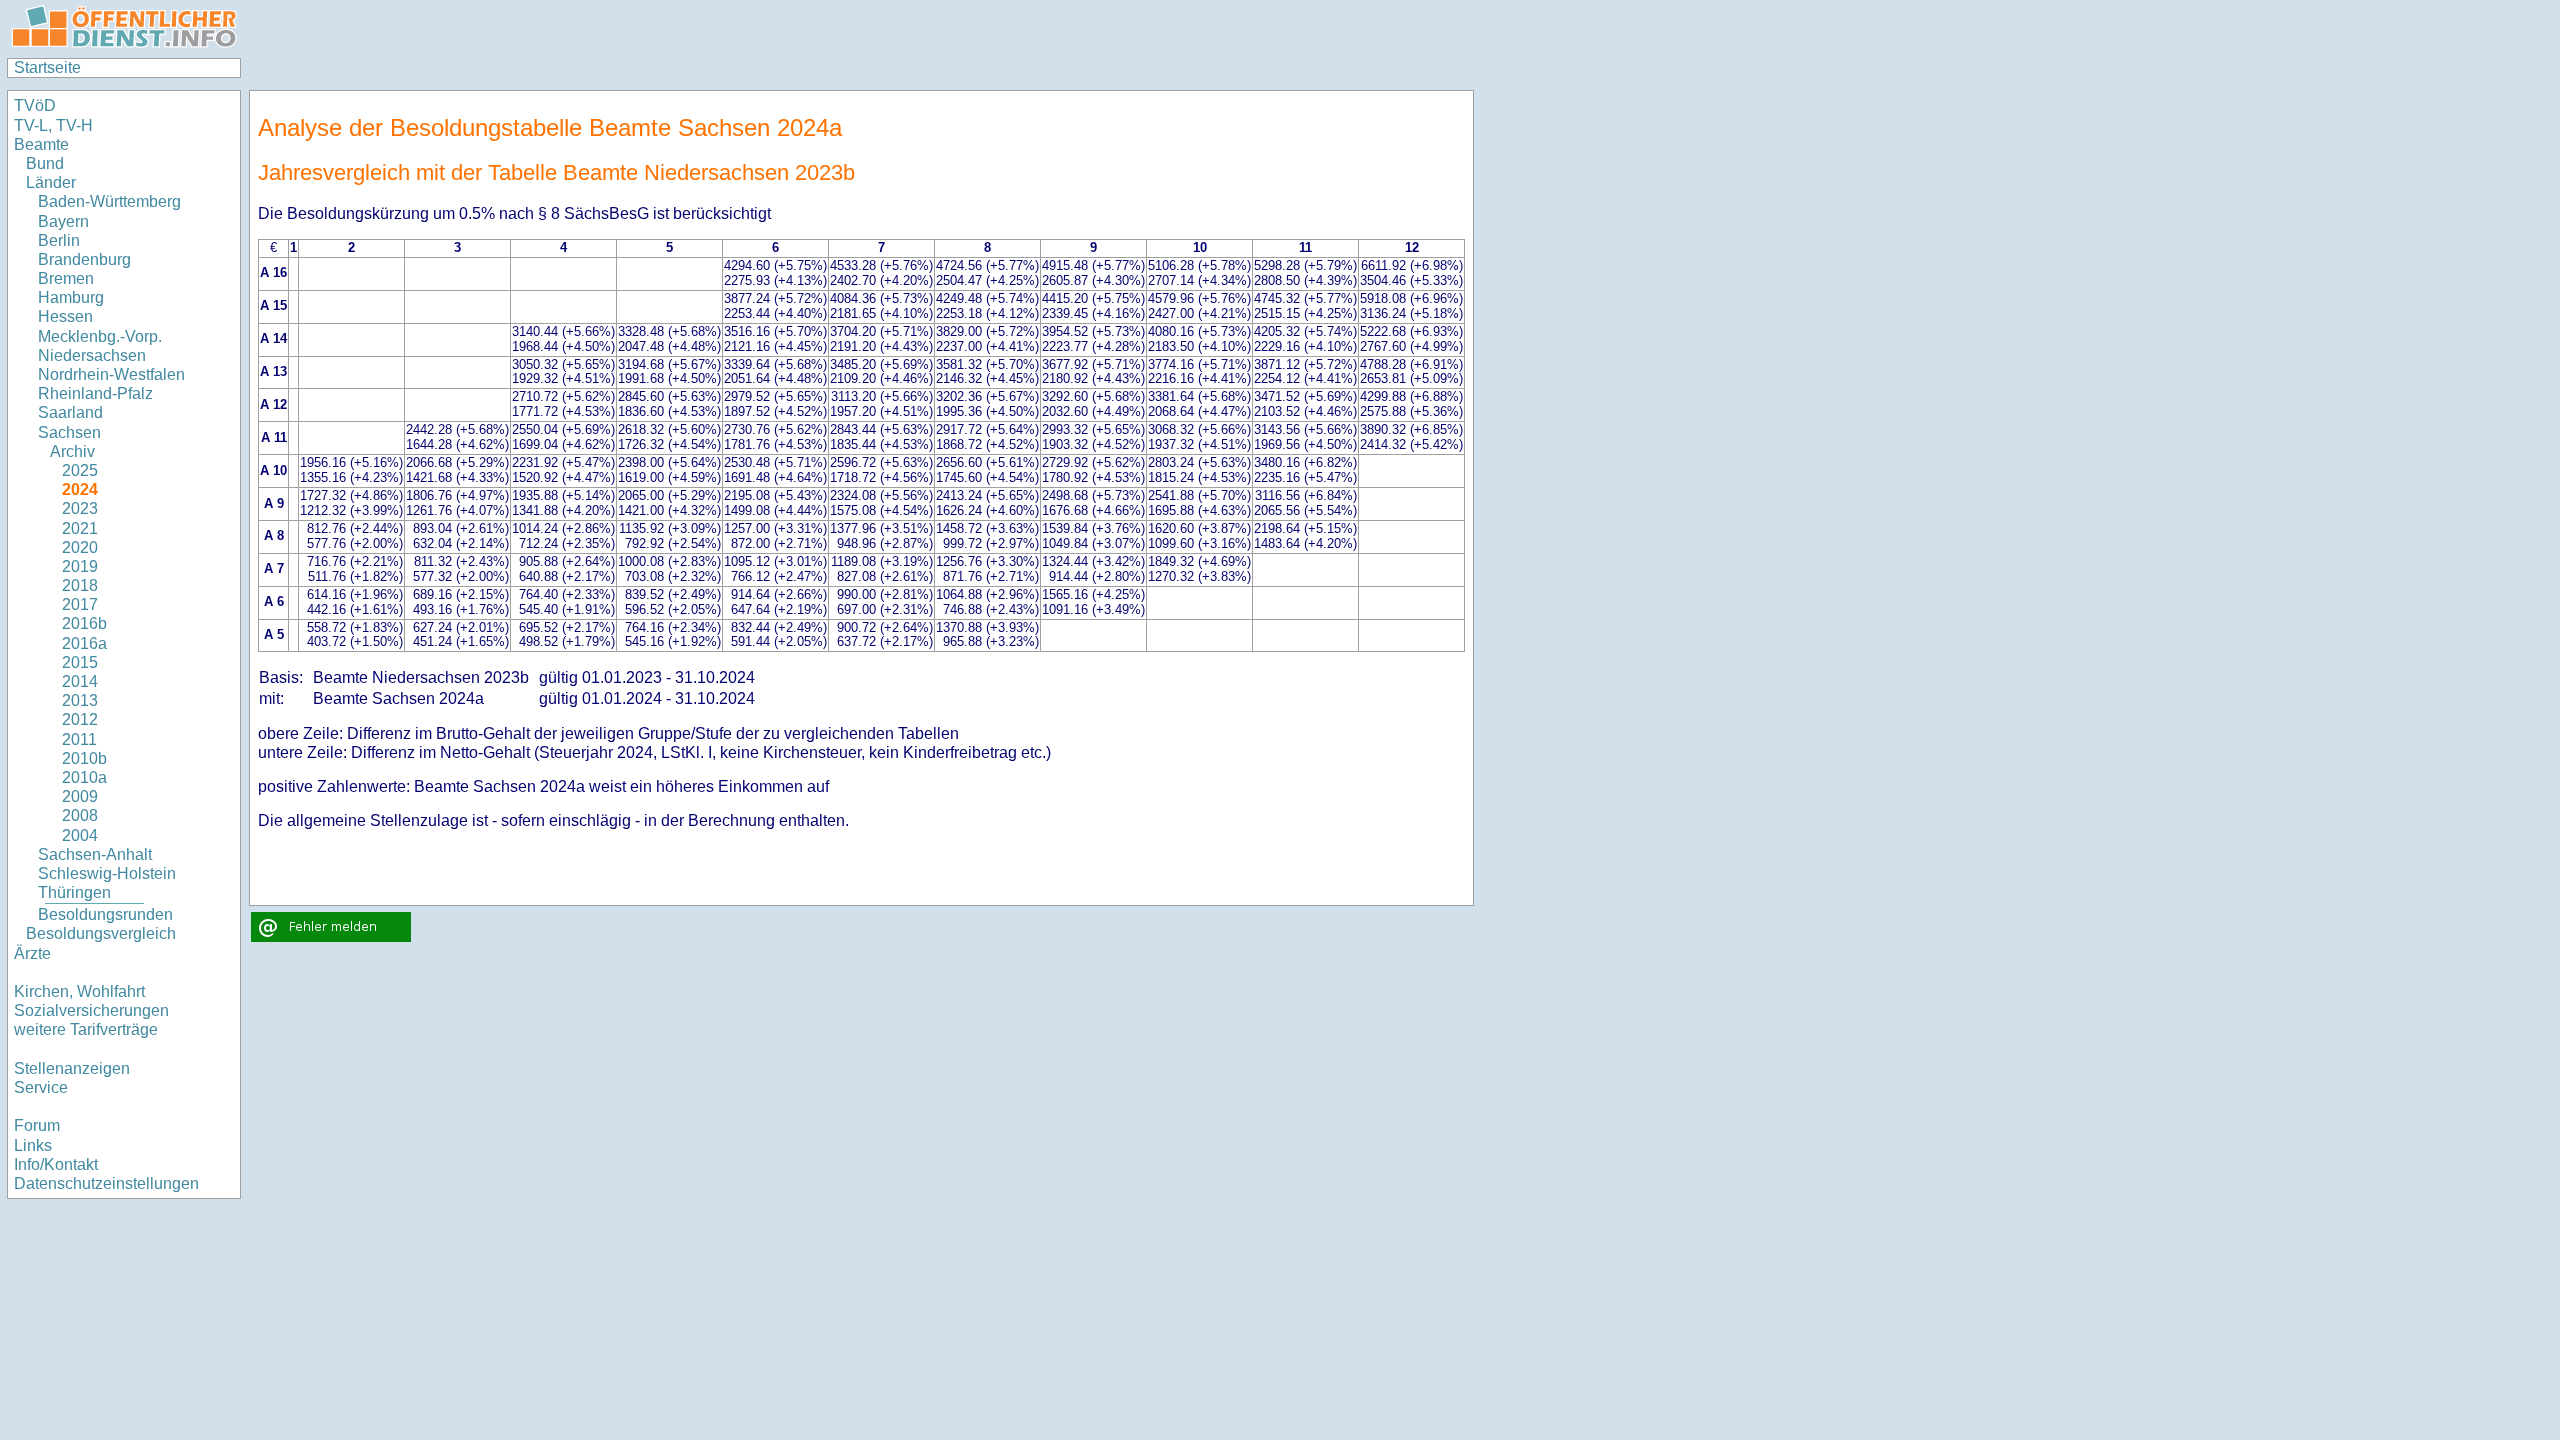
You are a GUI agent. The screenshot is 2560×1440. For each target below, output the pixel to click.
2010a (84, 777)
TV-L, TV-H (53, 125)
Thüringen (74, 892)
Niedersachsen (92, 355)
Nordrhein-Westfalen (111, 374)
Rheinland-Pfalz (95, 393)
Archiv (72, 451)
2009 (80, 796)
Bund (45, 163)
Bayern (63, 221)
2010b (84, 758)
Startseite (47, 67)
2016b (84, 623)
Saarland (70, 412)
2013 (80, 700)
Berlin (59, 240)
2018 (80, 585)
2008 (80, 815)
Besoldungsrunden (105, 914)
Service (41, 1087)
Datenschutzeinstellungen (106, 1183)
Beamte (41, 144)
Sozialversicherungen (91, 1010)
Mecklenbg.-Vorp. (100, 336)
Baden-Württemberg (109, 201)
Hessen (65, 316)
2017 (80, 604)
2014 (80, 681)
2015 (80, 662)
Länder (51, 182)
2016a (84, 643)
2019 (80, 566)
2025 (80, 470)
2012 (80, 719)
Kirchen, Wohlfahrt (79, 991)
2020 (80, 547)
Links (33, 1145)
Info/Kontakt (56, 1164)
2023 (80, 508)
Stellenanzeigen (72, 1068)
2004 (80, 835)
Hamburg (71, 297)
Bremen (66, 278)
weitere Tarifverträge (86, 1029)
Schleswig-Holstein (107, 873)
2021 (80, 528)
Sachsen (69, 432)
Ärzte (32, 953)
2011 (79, 739)
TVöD (35, 105)
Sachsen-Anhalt (95, 854)
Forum (37, 1125)
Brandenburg (84, 259)
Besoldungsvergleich (101, 933)
